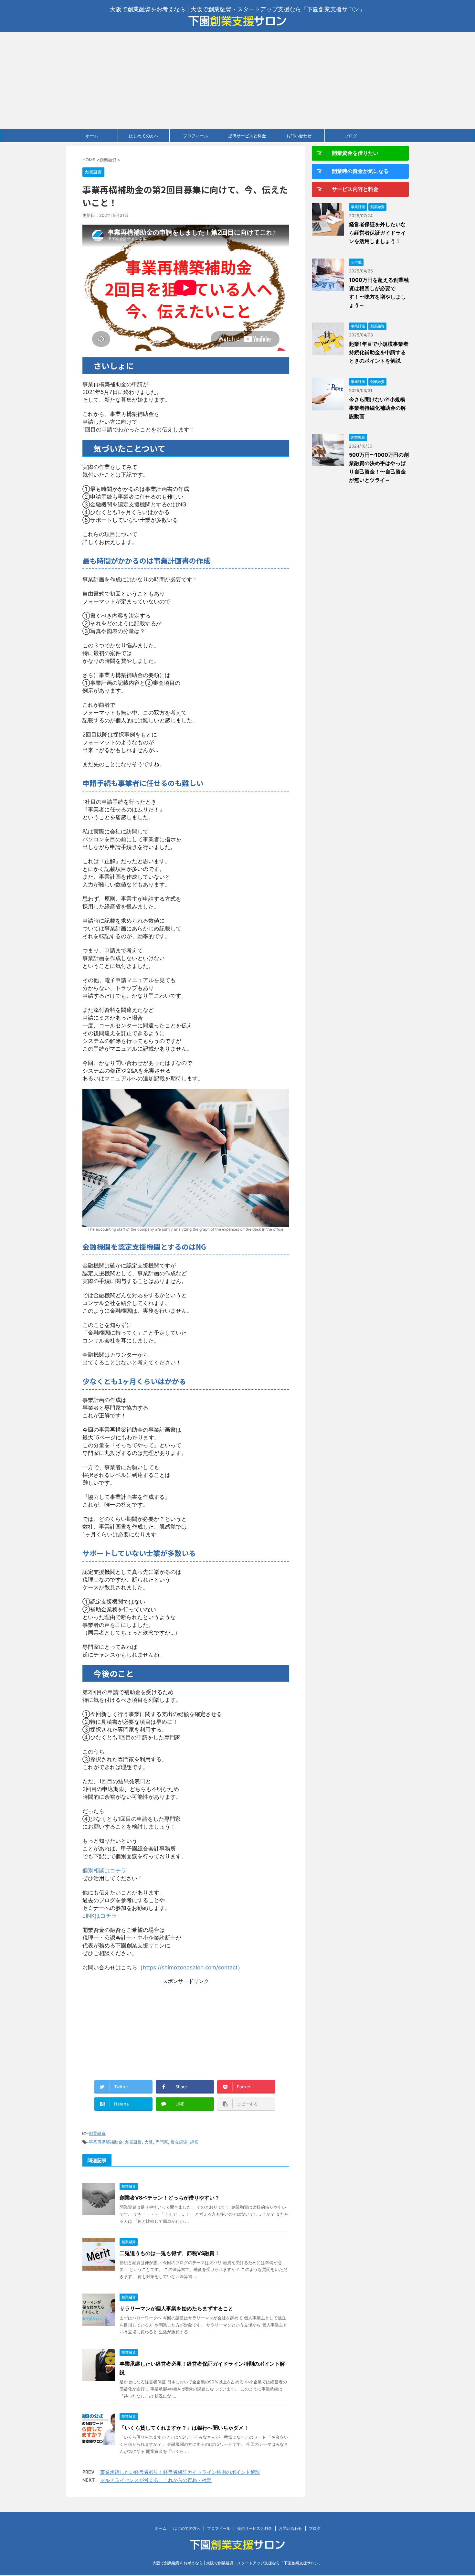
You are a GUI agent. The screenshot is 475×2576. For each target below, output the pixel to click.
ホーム (92, 136)
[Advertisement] (238, 80)
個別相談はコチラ (104, 1871)
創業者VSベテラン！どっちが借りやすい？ (170, 2198)
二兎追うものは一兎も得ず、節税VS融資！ (170, 2253)
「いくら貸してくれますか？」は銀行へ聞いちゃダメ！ (184, 2428)
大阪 (149, 2142)
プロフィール (195, 136)
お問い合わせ (299, 136)
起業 (194, 2142)
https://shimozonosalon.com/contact (190, 1967)
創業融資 (97, 2133)
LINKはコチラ (100, 1916)
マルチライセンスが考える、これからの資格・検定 (156, 2480)
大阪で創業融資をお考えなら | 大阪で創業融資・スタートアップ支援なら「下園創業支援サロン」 (238, 2563)
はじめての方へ (144, 136)
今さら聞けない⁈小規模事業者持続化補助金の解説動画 (377, 408)
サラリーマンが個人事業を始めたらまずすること (176, 2308)
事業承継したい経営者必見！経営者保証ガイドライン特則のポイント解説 (180, 2472)
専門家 (162, 2142)
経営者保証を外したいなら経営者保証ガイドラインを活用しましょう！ (377, 233)
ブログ (351, 136)
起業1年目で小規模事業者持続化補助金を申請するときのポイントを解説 (379, 352)
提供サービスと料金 (247, 136)
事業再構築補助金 (106, 2142)
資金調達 (179, 2142)
